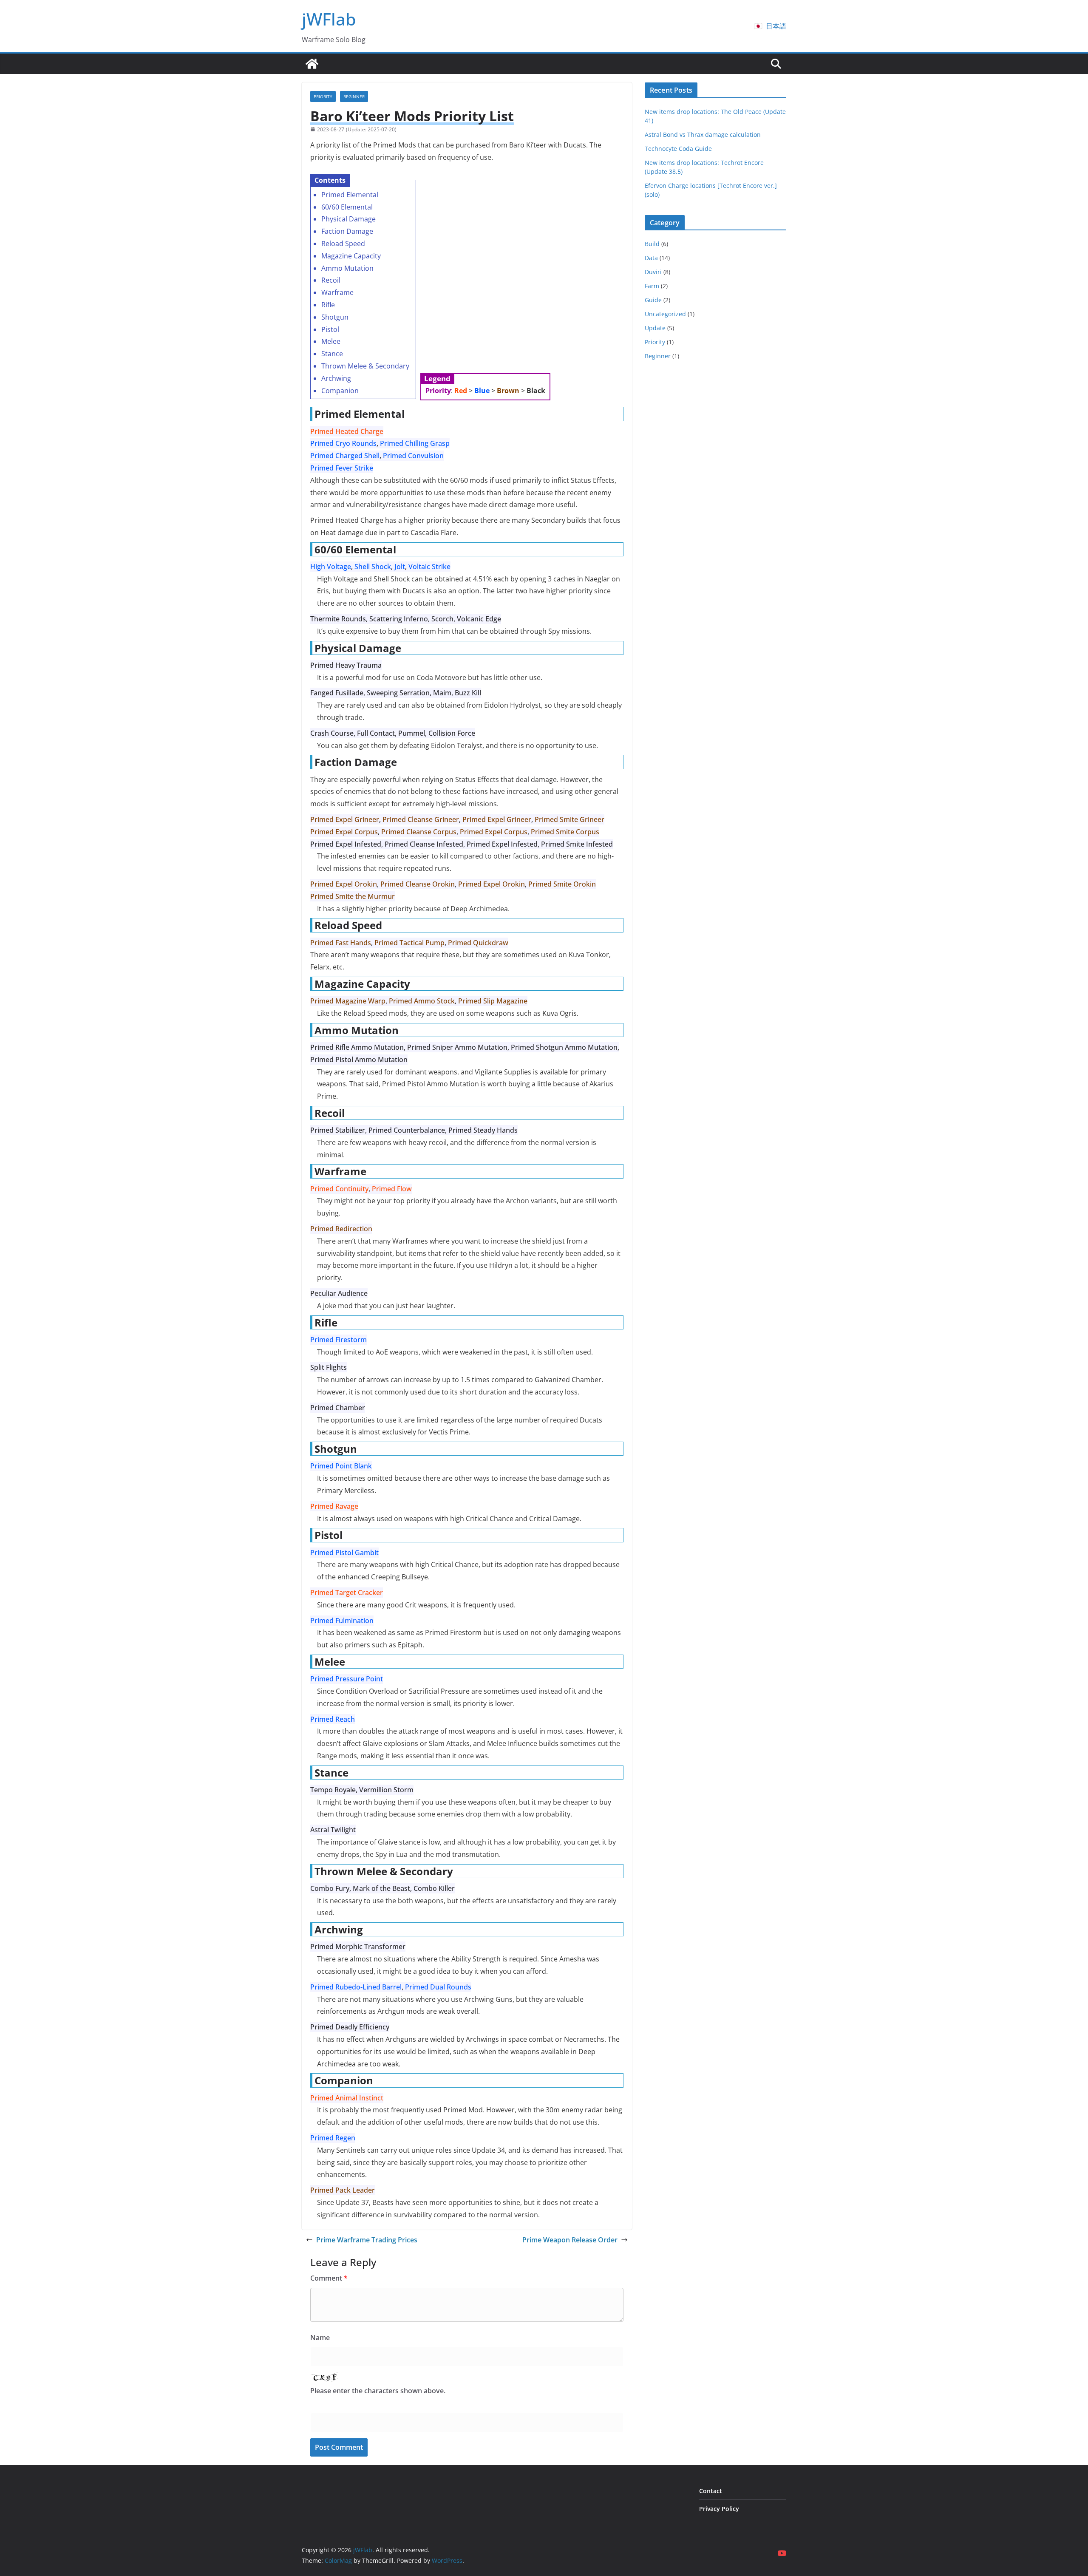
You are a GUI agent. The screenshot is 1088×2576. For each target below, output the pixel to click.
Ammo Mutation (347, 268)
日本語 (776, 26)
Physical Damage (348, 219)
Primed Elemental (350, 195)
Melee (331, 341)
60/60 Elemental (347, 207)
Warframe (337, 292)
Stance (332, 354)
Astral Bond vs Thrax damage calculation (703, 135)
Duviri (653, 272)
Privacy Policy (719, 2509)
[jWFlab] (312, 64)
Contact (711, 2491)
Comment (329, 2278)
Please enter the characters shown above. (378, 2391)
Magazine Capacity (351, 256)
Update (655, 328)
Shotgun (335, 317)
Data (651, 258)
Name (320, 2338)
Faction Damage (347, 231)
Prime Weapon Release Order (570, 2240)
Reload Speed (343, 244)
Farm (652, 286)
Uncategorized (665, 314)
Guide (653, 300)
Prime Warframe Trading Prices (367, 2240)
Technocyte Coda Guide (678, 149)
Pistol (330, 329)
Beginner (354, 96)
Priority (323, 96)
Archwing (336, 378)
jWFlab (329, 19)
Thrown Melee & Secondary (365, 366)
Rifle (328, 305)
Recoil (331, 280)
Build (652, 244)
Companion (340, 391)
